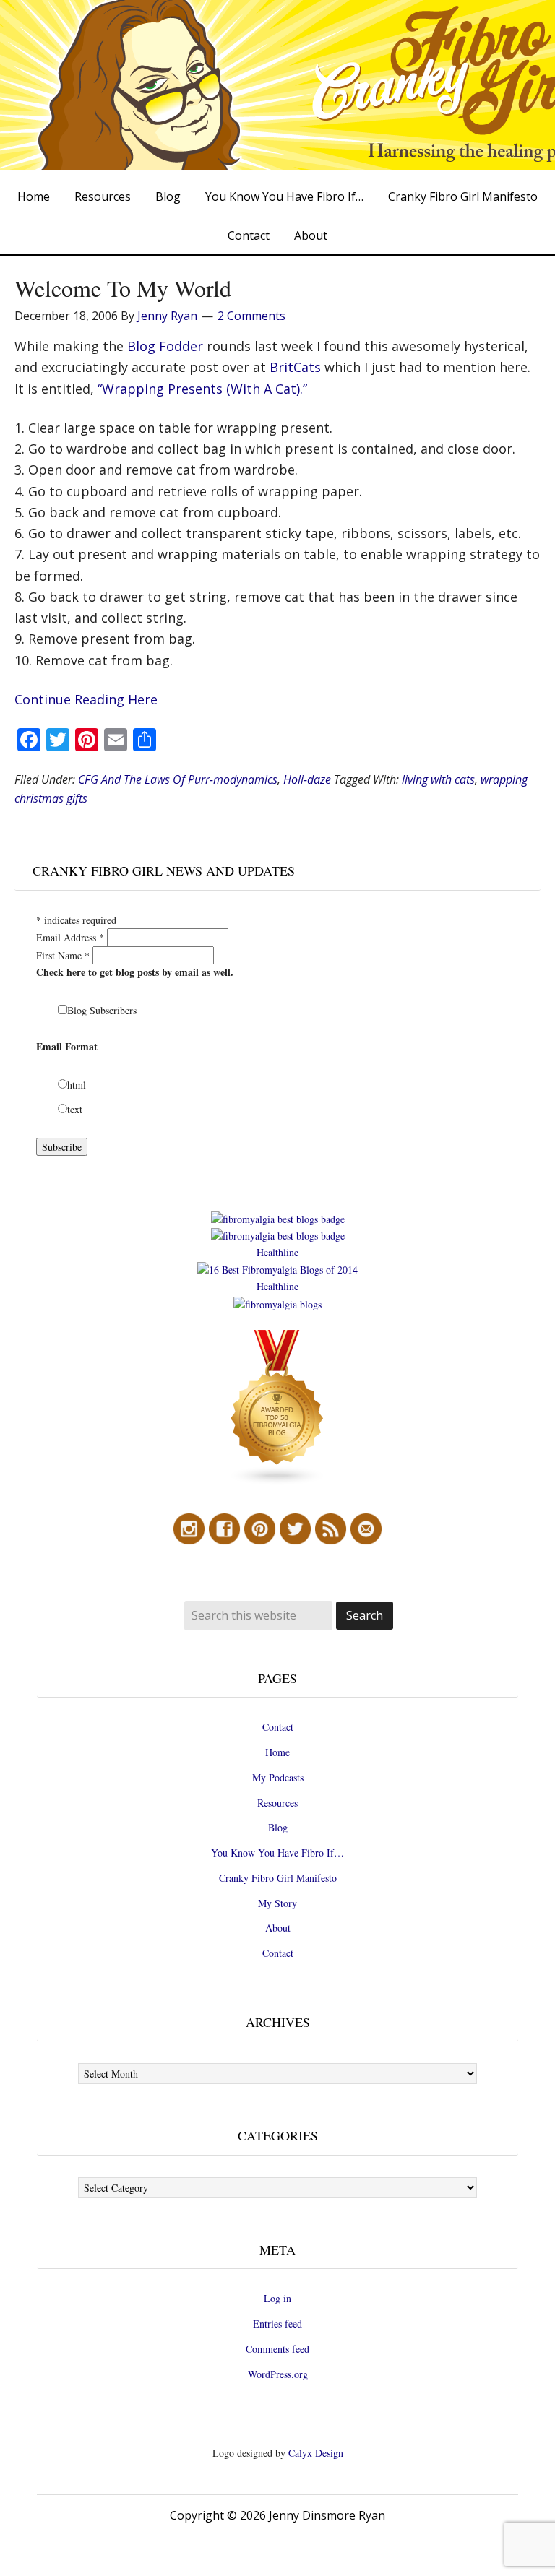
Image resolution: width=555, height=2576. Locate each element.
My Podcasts (278, 1777)
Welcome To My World (123, 288)
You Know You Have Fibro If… (277, 1853)
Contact (278, 1727)
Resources (277, 1803)
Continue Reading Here (86, 699)
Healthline (277, 1252)
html (77, 1085)
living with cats (438, 779)
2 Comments (251, 316)
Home (277, 1752)
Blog (278, 1827)
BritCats (293, 367)
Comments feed (277, 2349)
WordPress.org (278, 2374)
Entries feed (277, 2324)
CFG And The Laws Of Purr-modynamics (178, 779)
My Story (277, 1903)
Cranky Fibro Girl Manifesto (278, 1878)
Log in (277, 2298)
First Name (63, 955)
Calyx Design (316, 2453)
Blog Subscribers (102, 1010)
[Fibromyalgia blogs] (277, 1482)
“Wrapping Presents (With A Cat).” (202, 389)
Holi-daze (307, 779)
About (278, 1928)
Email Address (70, 937)
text (75, 1109)
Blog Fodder (165, 346)
